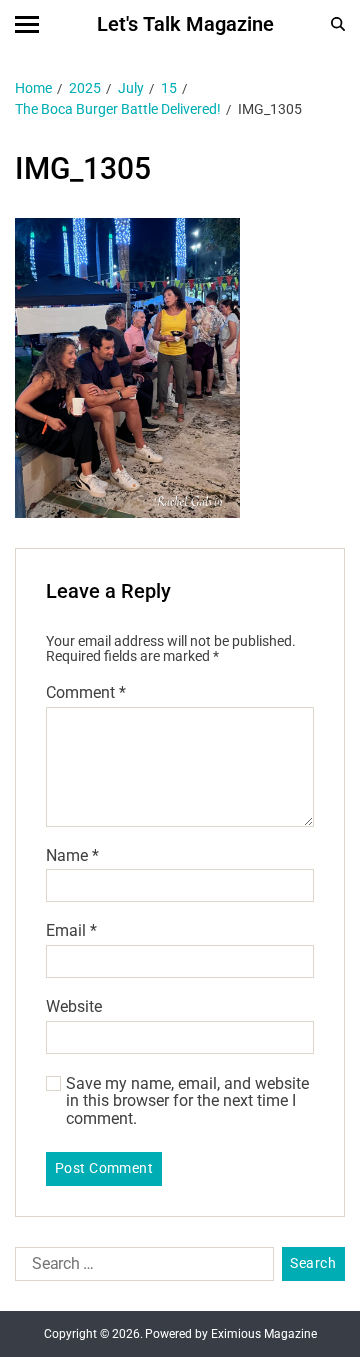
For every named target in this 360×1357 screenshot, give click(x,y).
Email (71, 931)
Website (74, 1007)
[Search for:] (140, 1268)
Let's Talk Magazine (185, 24)
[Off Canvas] (27, 24)
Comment (86, 693)
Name (72, 856)
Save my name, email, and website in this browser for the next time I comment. (187, 1101)
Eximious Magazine (264, 1334)
